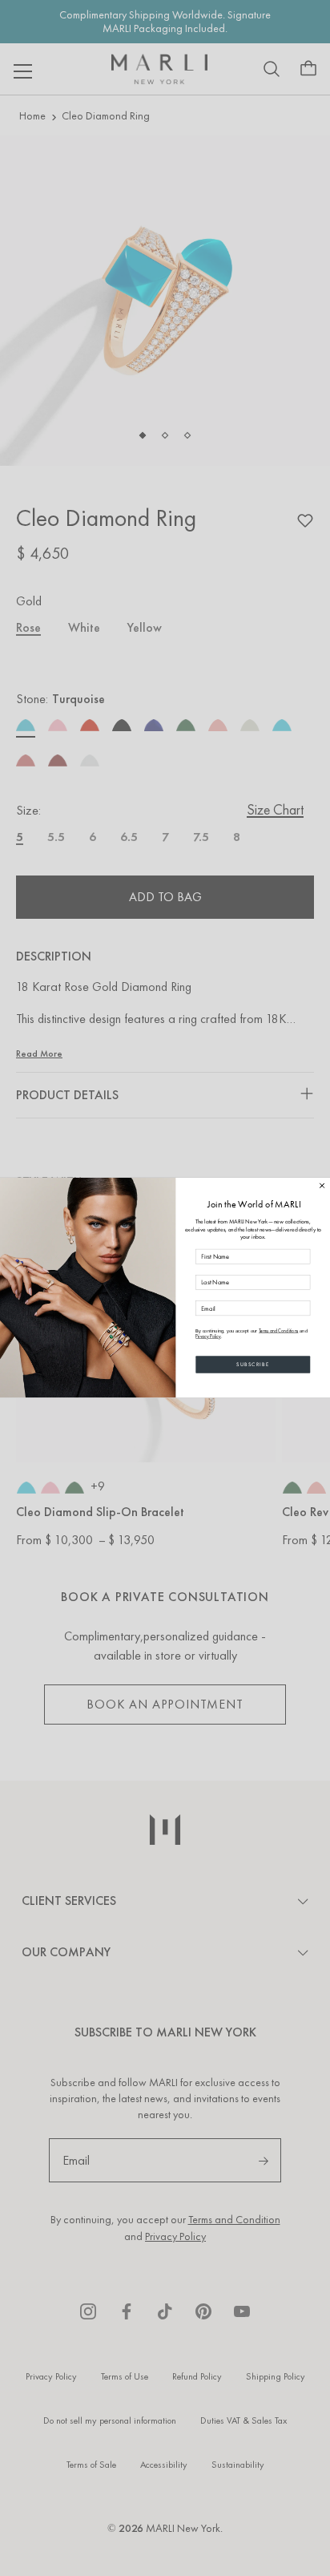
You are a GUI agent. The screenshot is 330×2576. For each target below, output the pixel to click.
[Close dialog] (322, 1186)
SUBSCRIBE (253, 1365)
